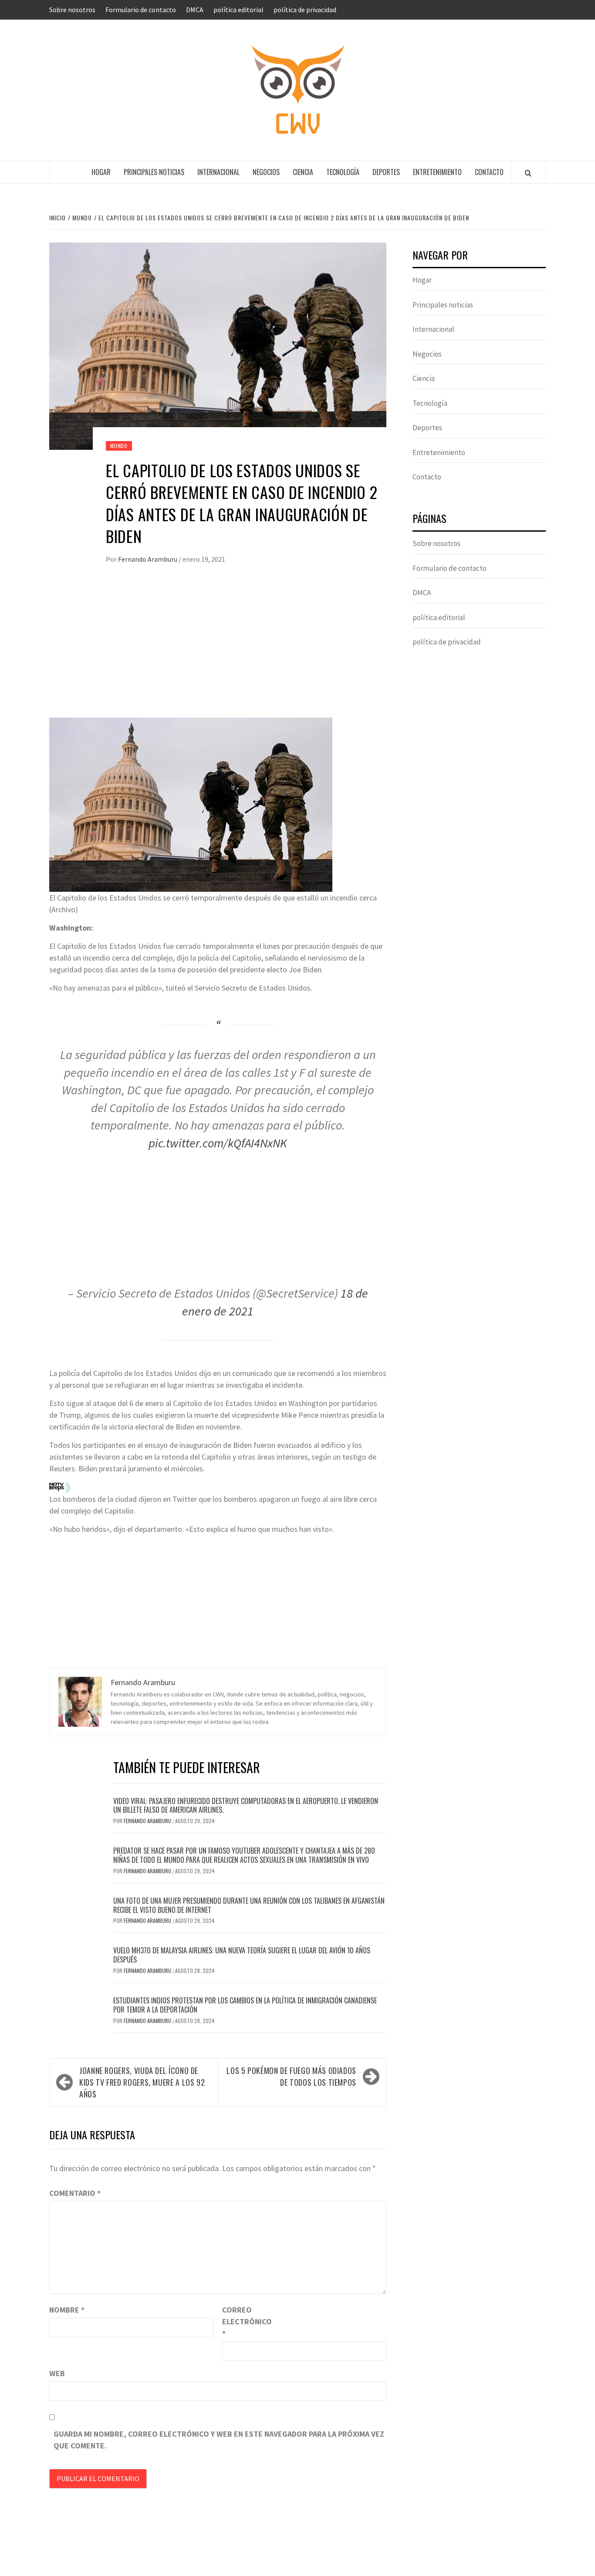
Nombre (67, 2310)
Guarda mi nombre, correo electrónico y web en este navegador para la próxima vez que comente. (219, 2440)
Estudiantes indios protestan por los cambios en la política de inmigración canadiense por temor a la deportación (245, 2005)
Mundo (119, 446)
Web (57, 2373)
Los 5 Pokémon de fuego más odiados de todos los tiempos (291, 2076)
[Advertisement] (218, 650)
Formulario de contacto (141, 10)
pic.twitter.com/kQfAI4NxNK (218, 1143)
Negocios (266, 172)
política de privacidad (305, 10)
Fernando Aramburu (148, 559)
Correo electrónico (244, 2321)
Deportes (386, 172)
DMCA (195, 10)
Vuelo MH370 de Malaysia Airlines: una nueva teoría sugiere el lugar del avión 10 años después (242, 1955)
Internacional (218, 172)
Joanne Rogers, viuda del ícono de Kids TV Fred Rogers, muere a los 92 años (142, 2082)
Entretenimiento (437, 172)
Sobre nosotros (72, 10)
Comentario (75, 2193)
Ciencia (303, 172)
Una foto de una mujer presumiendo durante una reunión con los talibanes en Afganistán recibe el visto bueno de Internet (249, 1905)
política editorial (238, 10)
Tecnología (343, 172)
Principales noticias (154, 172)
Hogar (101, 172)
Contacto (489, 172)
